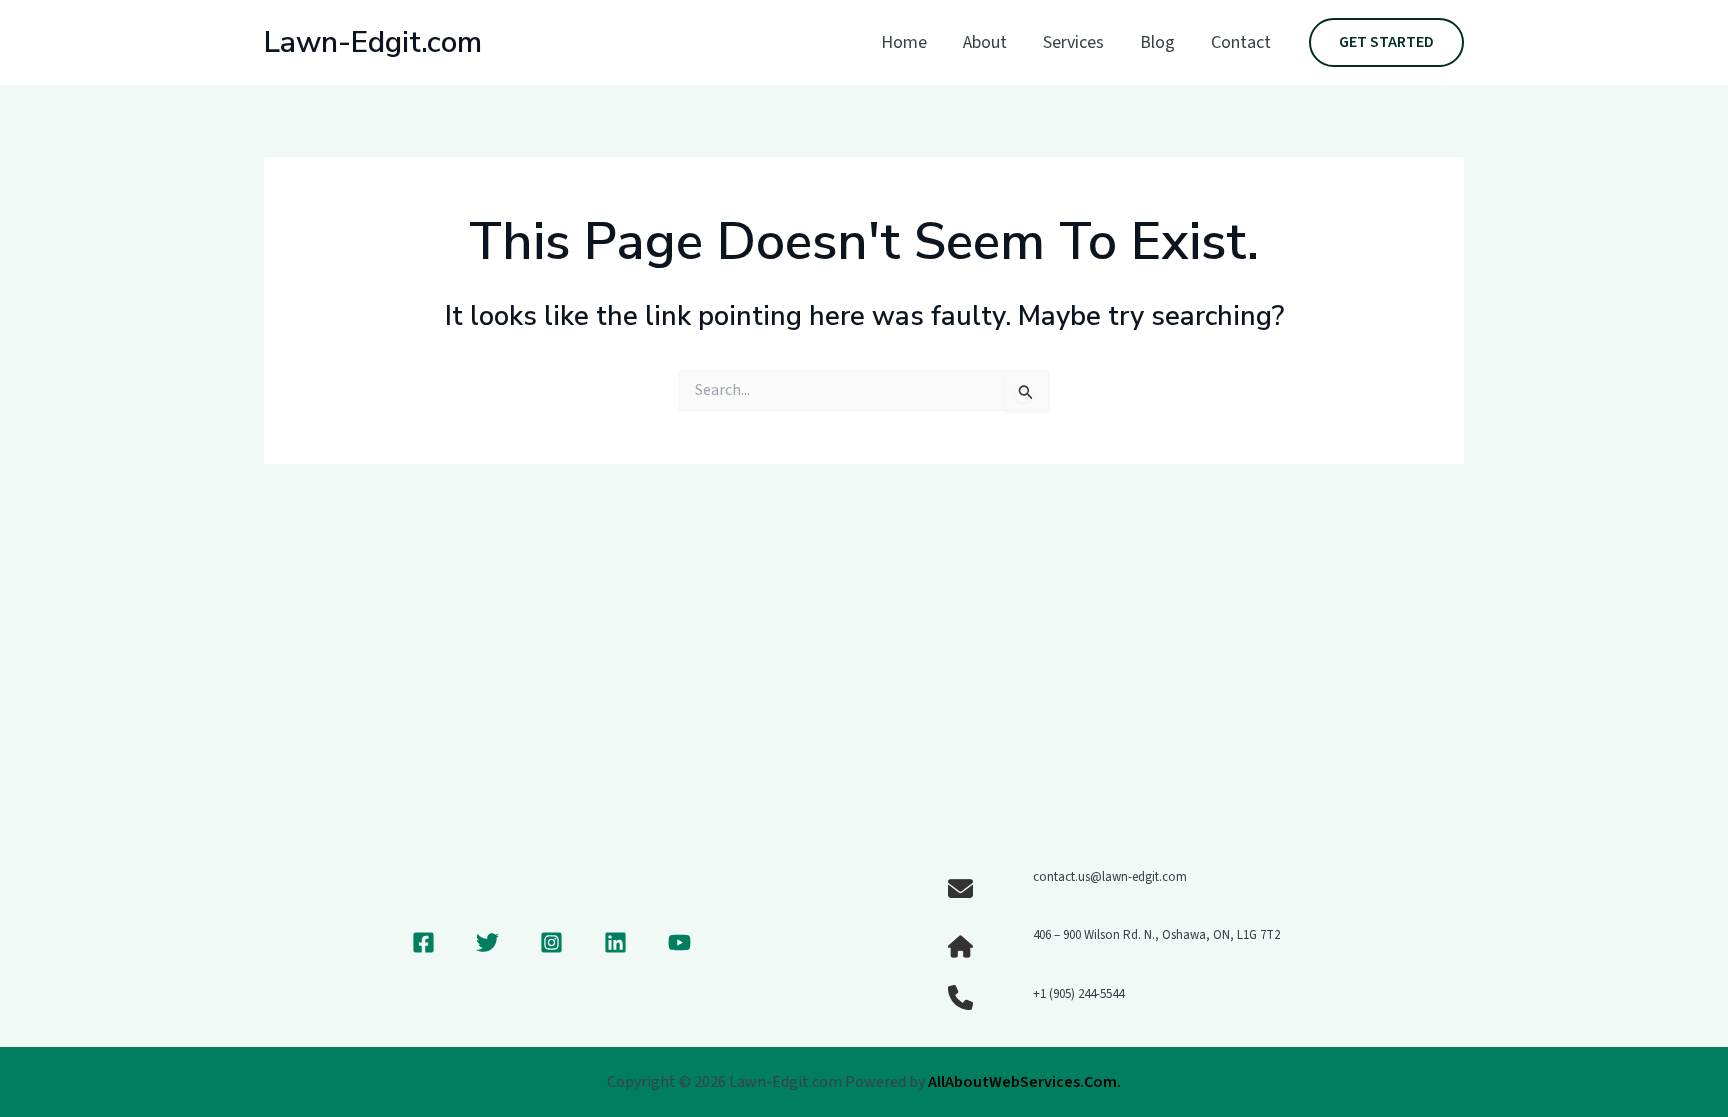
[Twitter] (487, 942)
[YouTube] (679, 942)
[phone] (960, 997)
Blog (1157, 42)
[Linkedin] (615, 942)
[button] (1386, 43)
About (985, 42)
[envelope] (960, 888)
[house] (960, 946)
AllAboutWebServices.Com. (1024, 1082)
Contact (1241, 42)
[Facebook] (423, 942)
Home (904, 42)
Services (1073, 42)
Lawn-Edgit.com (373, 42)
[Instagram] (551, 942)
